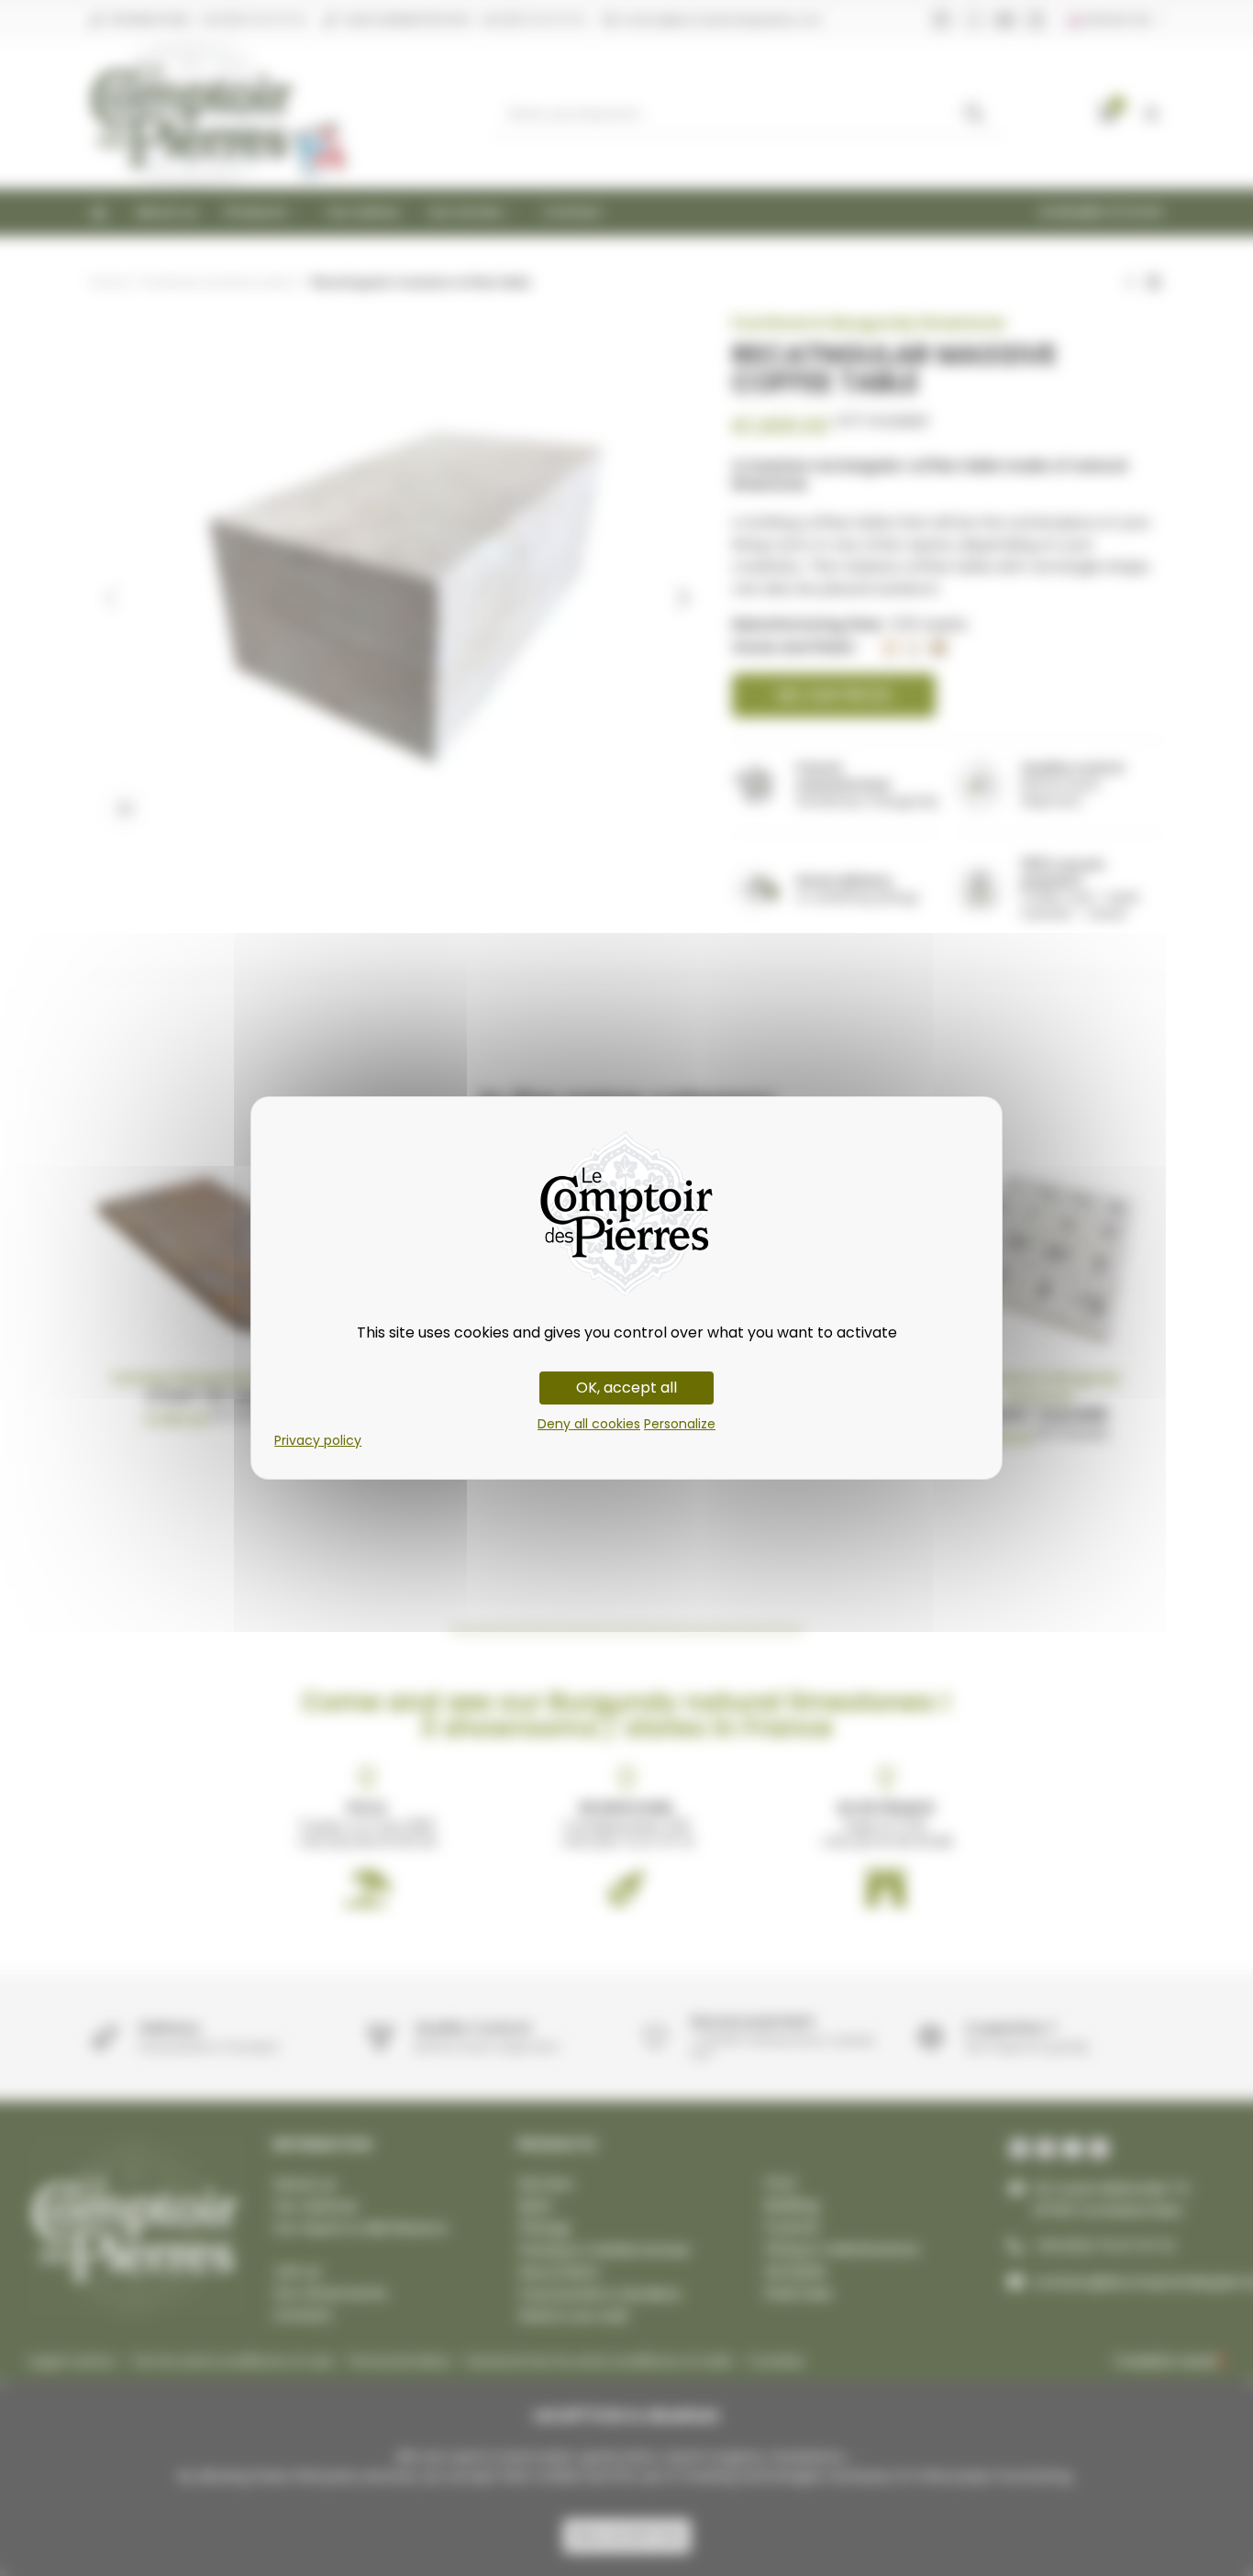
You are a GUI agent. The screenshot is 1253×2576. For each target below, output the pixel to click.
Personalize (680, 1424)
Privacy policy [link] (318, 1440)
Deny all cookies (589, 1424)
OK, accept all (626, 1388)
